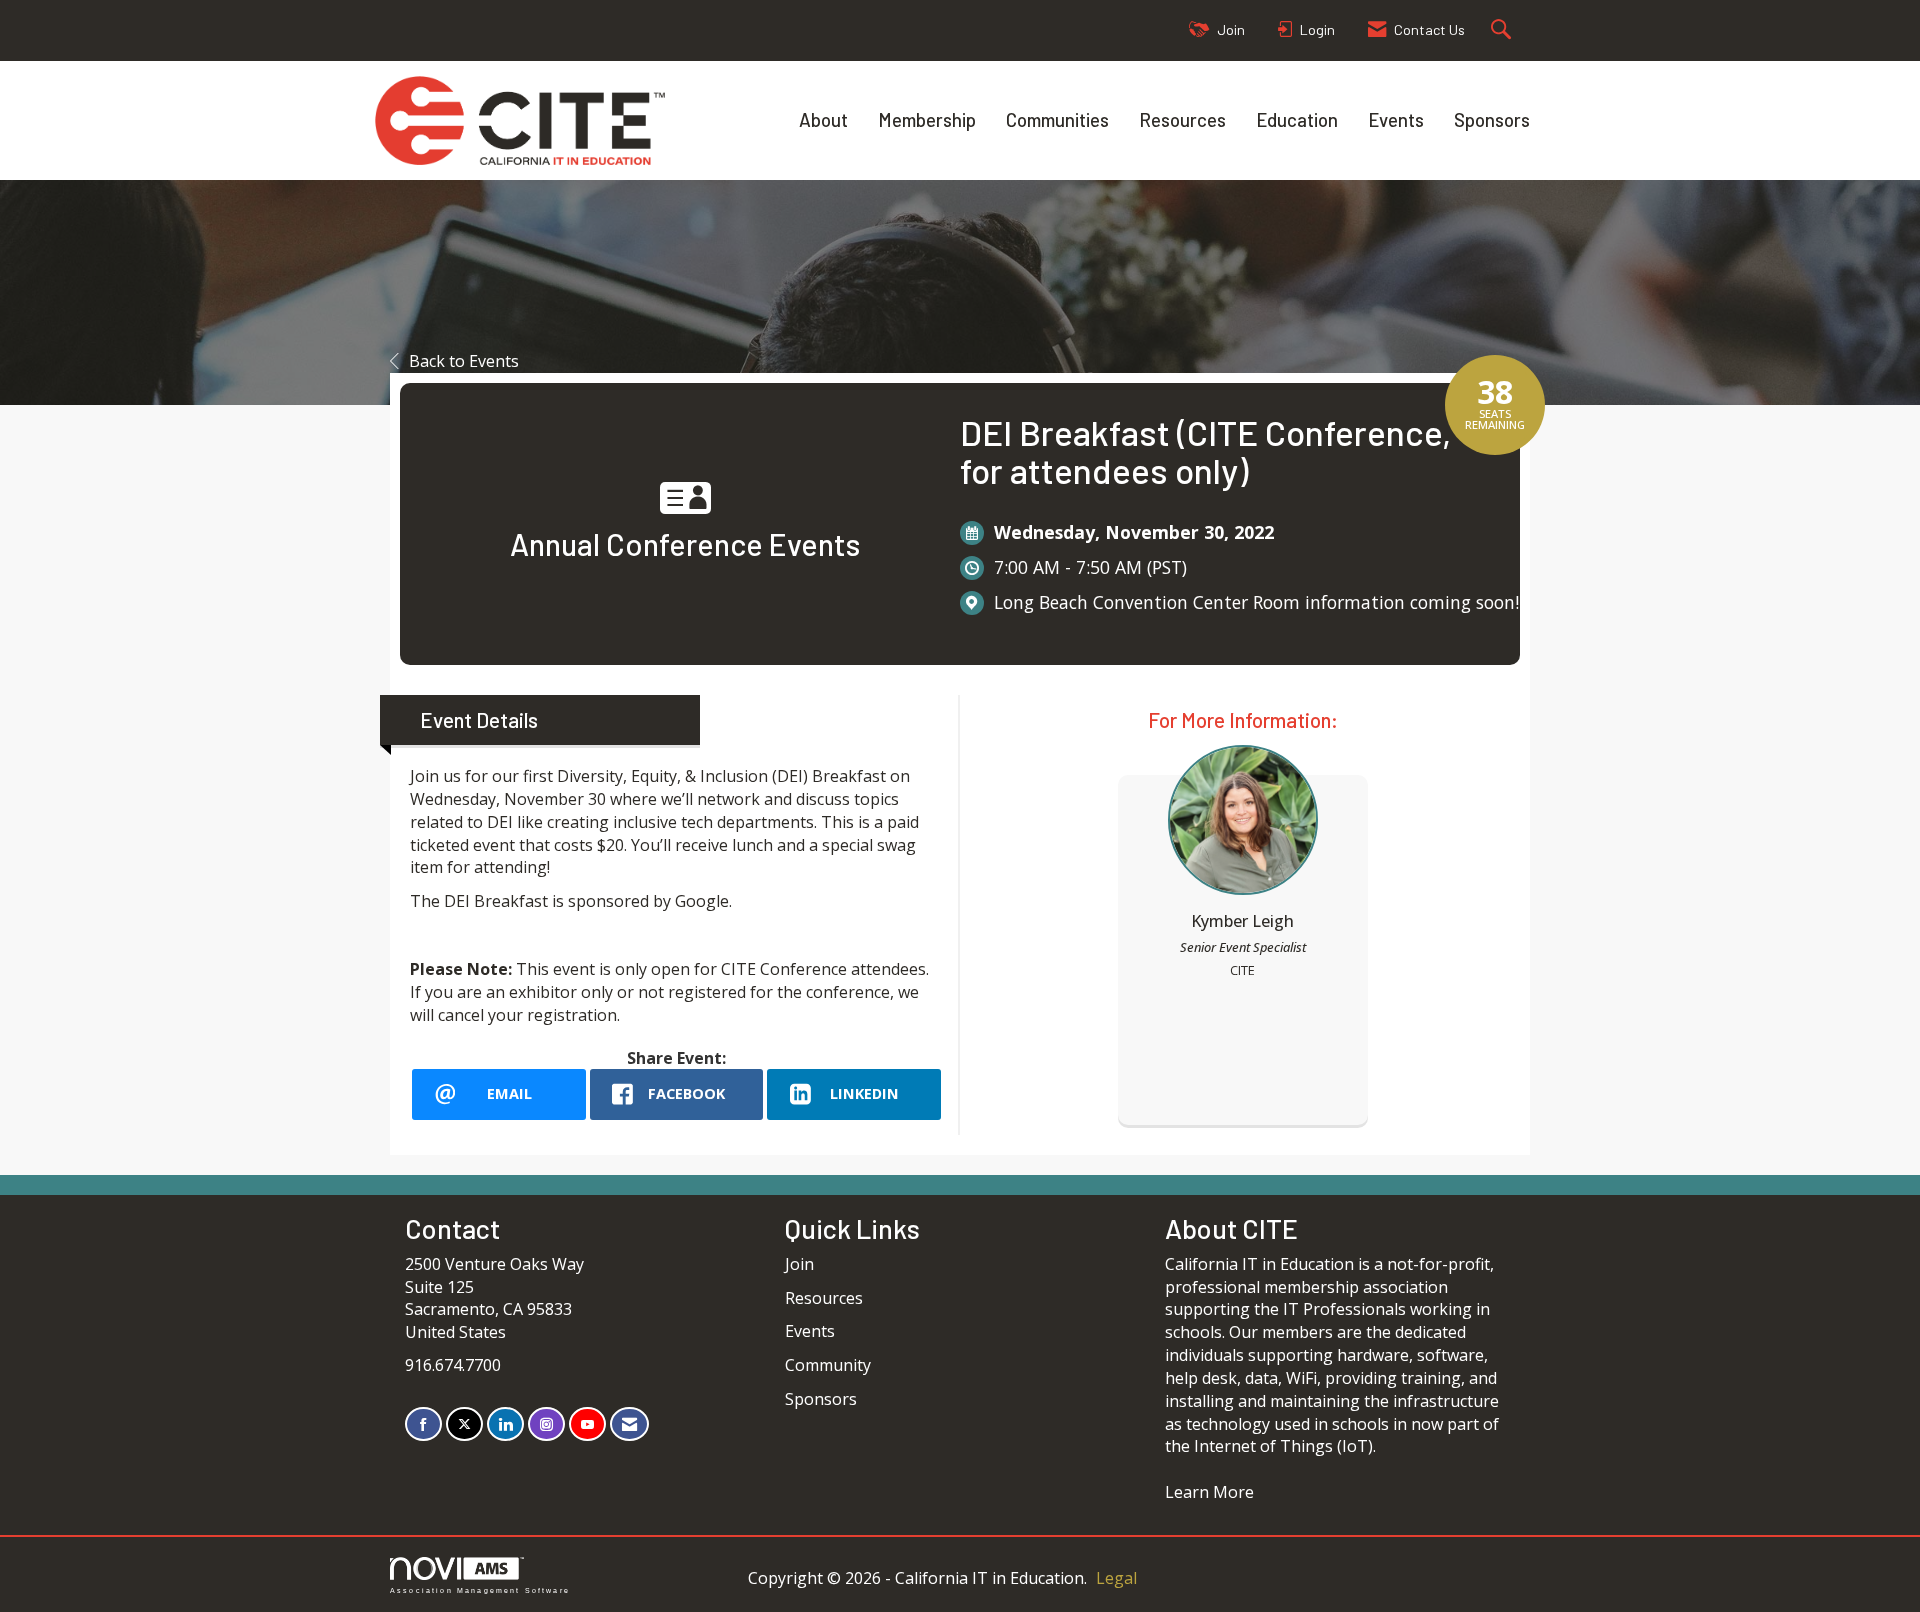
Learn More (1209, 1492)
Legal (1116, 1578)
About (823, 119)
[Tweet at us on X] (464, 1424)
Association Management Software (480, 1590)
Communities (1057, 119)
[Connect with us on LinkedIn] (505, 1424)
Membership (927, 119)
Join (799, 1264)
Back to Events (464, 361)
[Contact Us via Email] (629, 1424)
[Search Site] (1503, 30)
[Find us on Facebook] (423, 1424)
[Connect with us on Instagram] (546, 1424)
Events (1396, 119)
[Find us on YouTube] (587, 1424)
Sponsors (1492, 119)
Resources (1182, 119)
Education (1297, 119)
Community (828, 1365)
